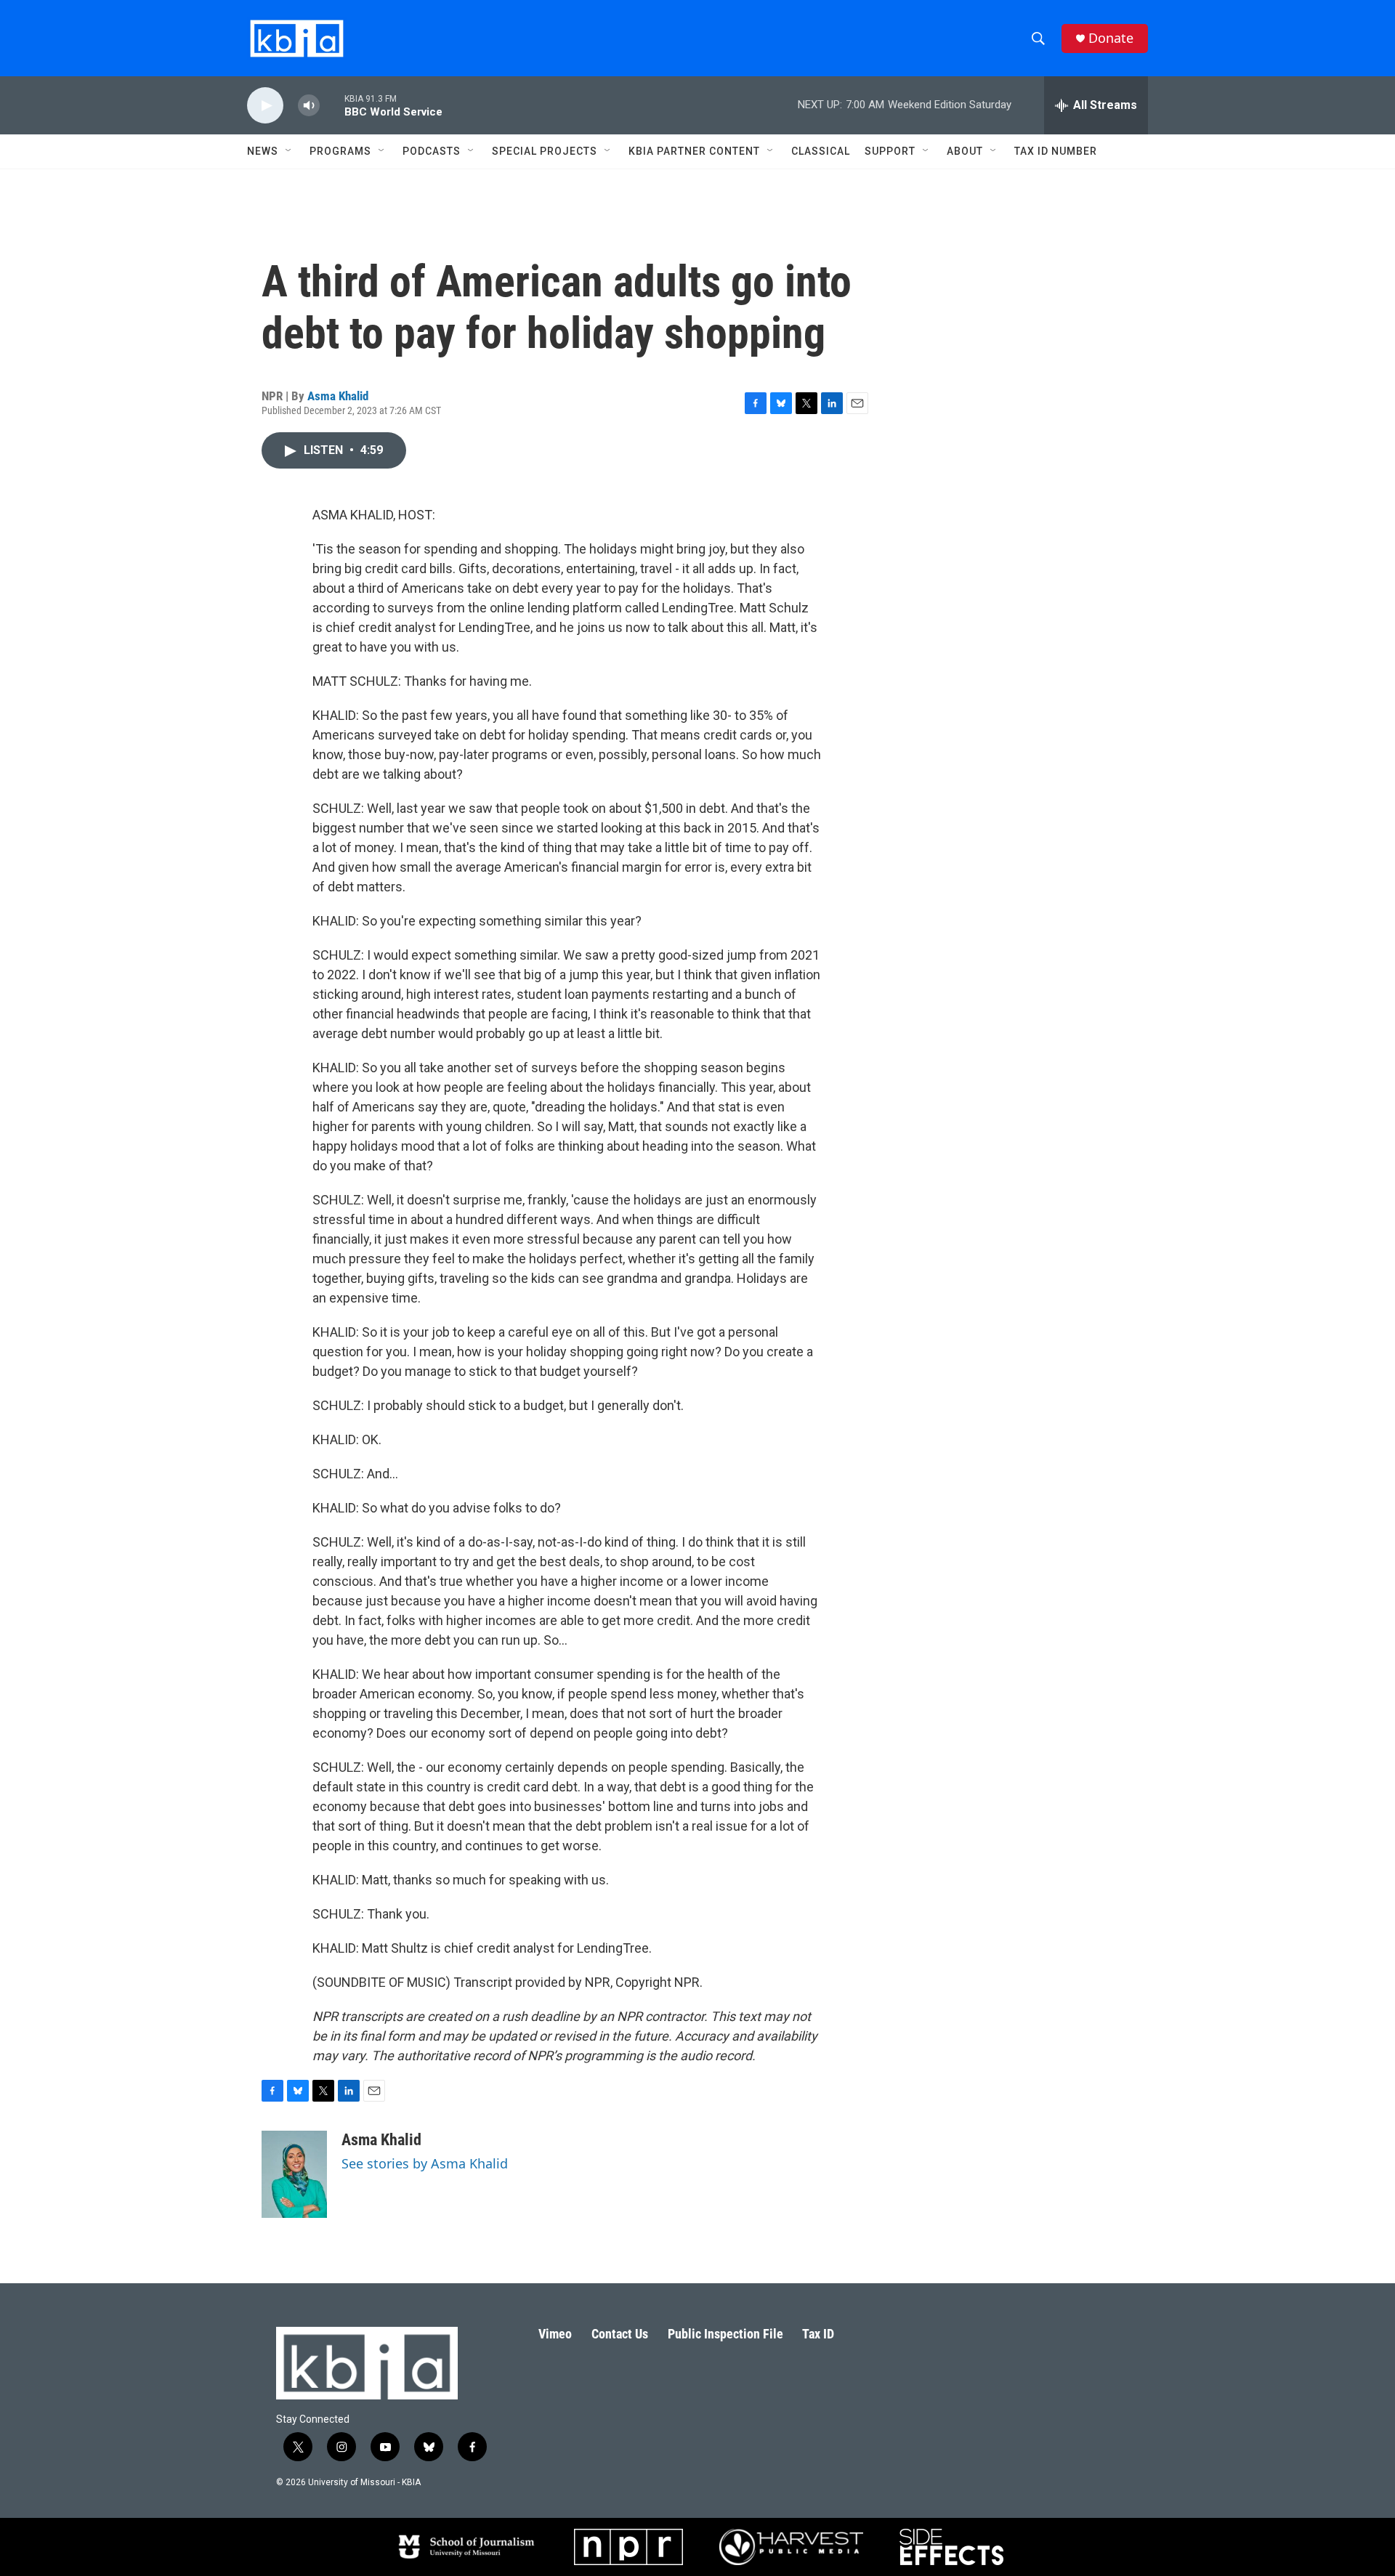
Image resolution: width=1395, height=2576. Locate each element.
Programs (340, 151)
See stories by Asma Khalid (425, 2163)
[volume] (309, 106)
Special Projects (545, 151)
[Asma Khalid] (294, 2174)
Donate (1111, 38)
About (965, 151)
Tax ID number (1056, 151)
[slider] (332, 105)
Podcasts (432, 151)
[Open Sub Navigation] (289, 151)
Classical (821, 151)
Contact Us (620, 2334)
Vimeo (555, 2334)
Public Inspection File (725, 2334)
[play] (265, 106)
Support (890, 151)
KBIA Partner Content (694, 151)
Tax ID (818, 2334)
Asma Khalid (338, 396)
